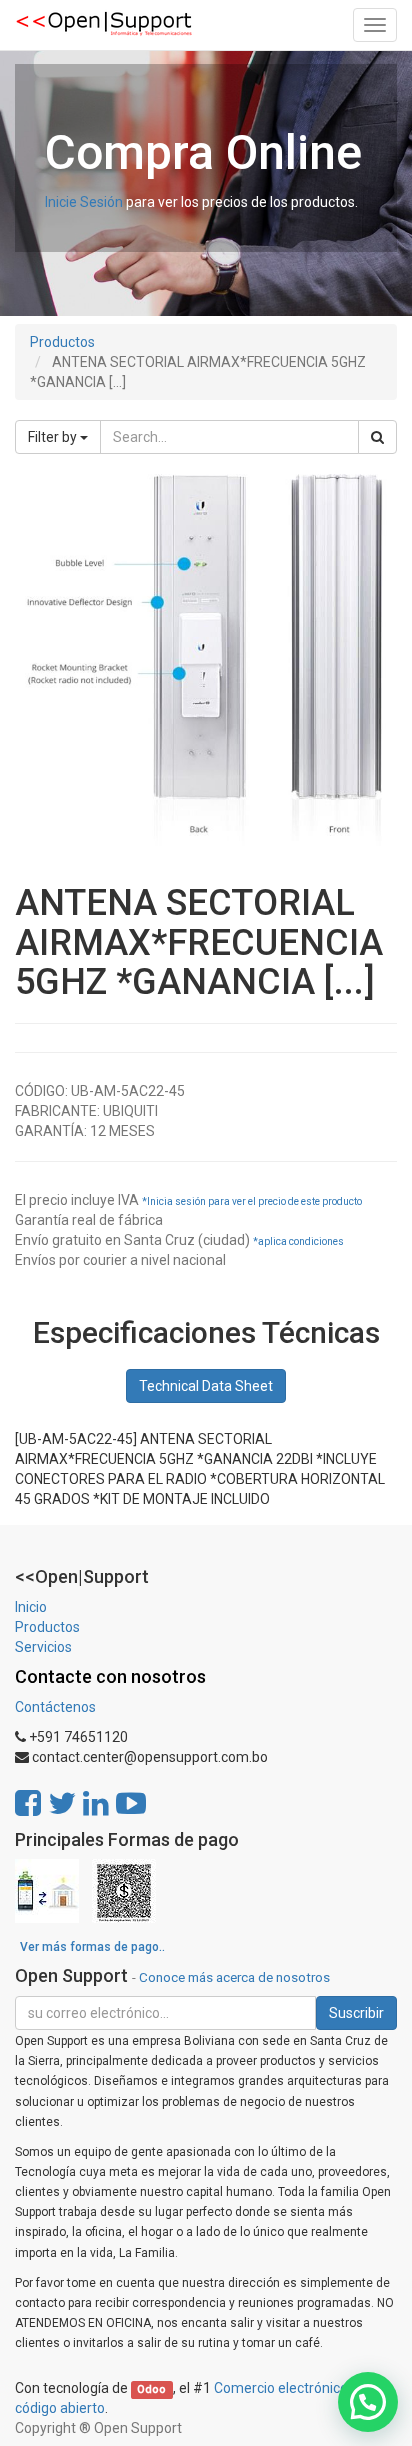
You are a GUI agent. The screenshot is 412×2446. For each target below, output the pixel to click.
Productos (62, 342)
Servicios (43, 1647)
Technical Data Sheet (206, 1386)
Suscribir (356, 2013)
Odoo (151, 2389)
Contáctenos (55, 1707)
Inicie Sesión (84, 202)
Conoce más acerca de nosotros (234, 1977)
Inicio (31, 1607)
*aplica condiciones (298, 1241)
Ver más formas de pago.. (92, 1947)
